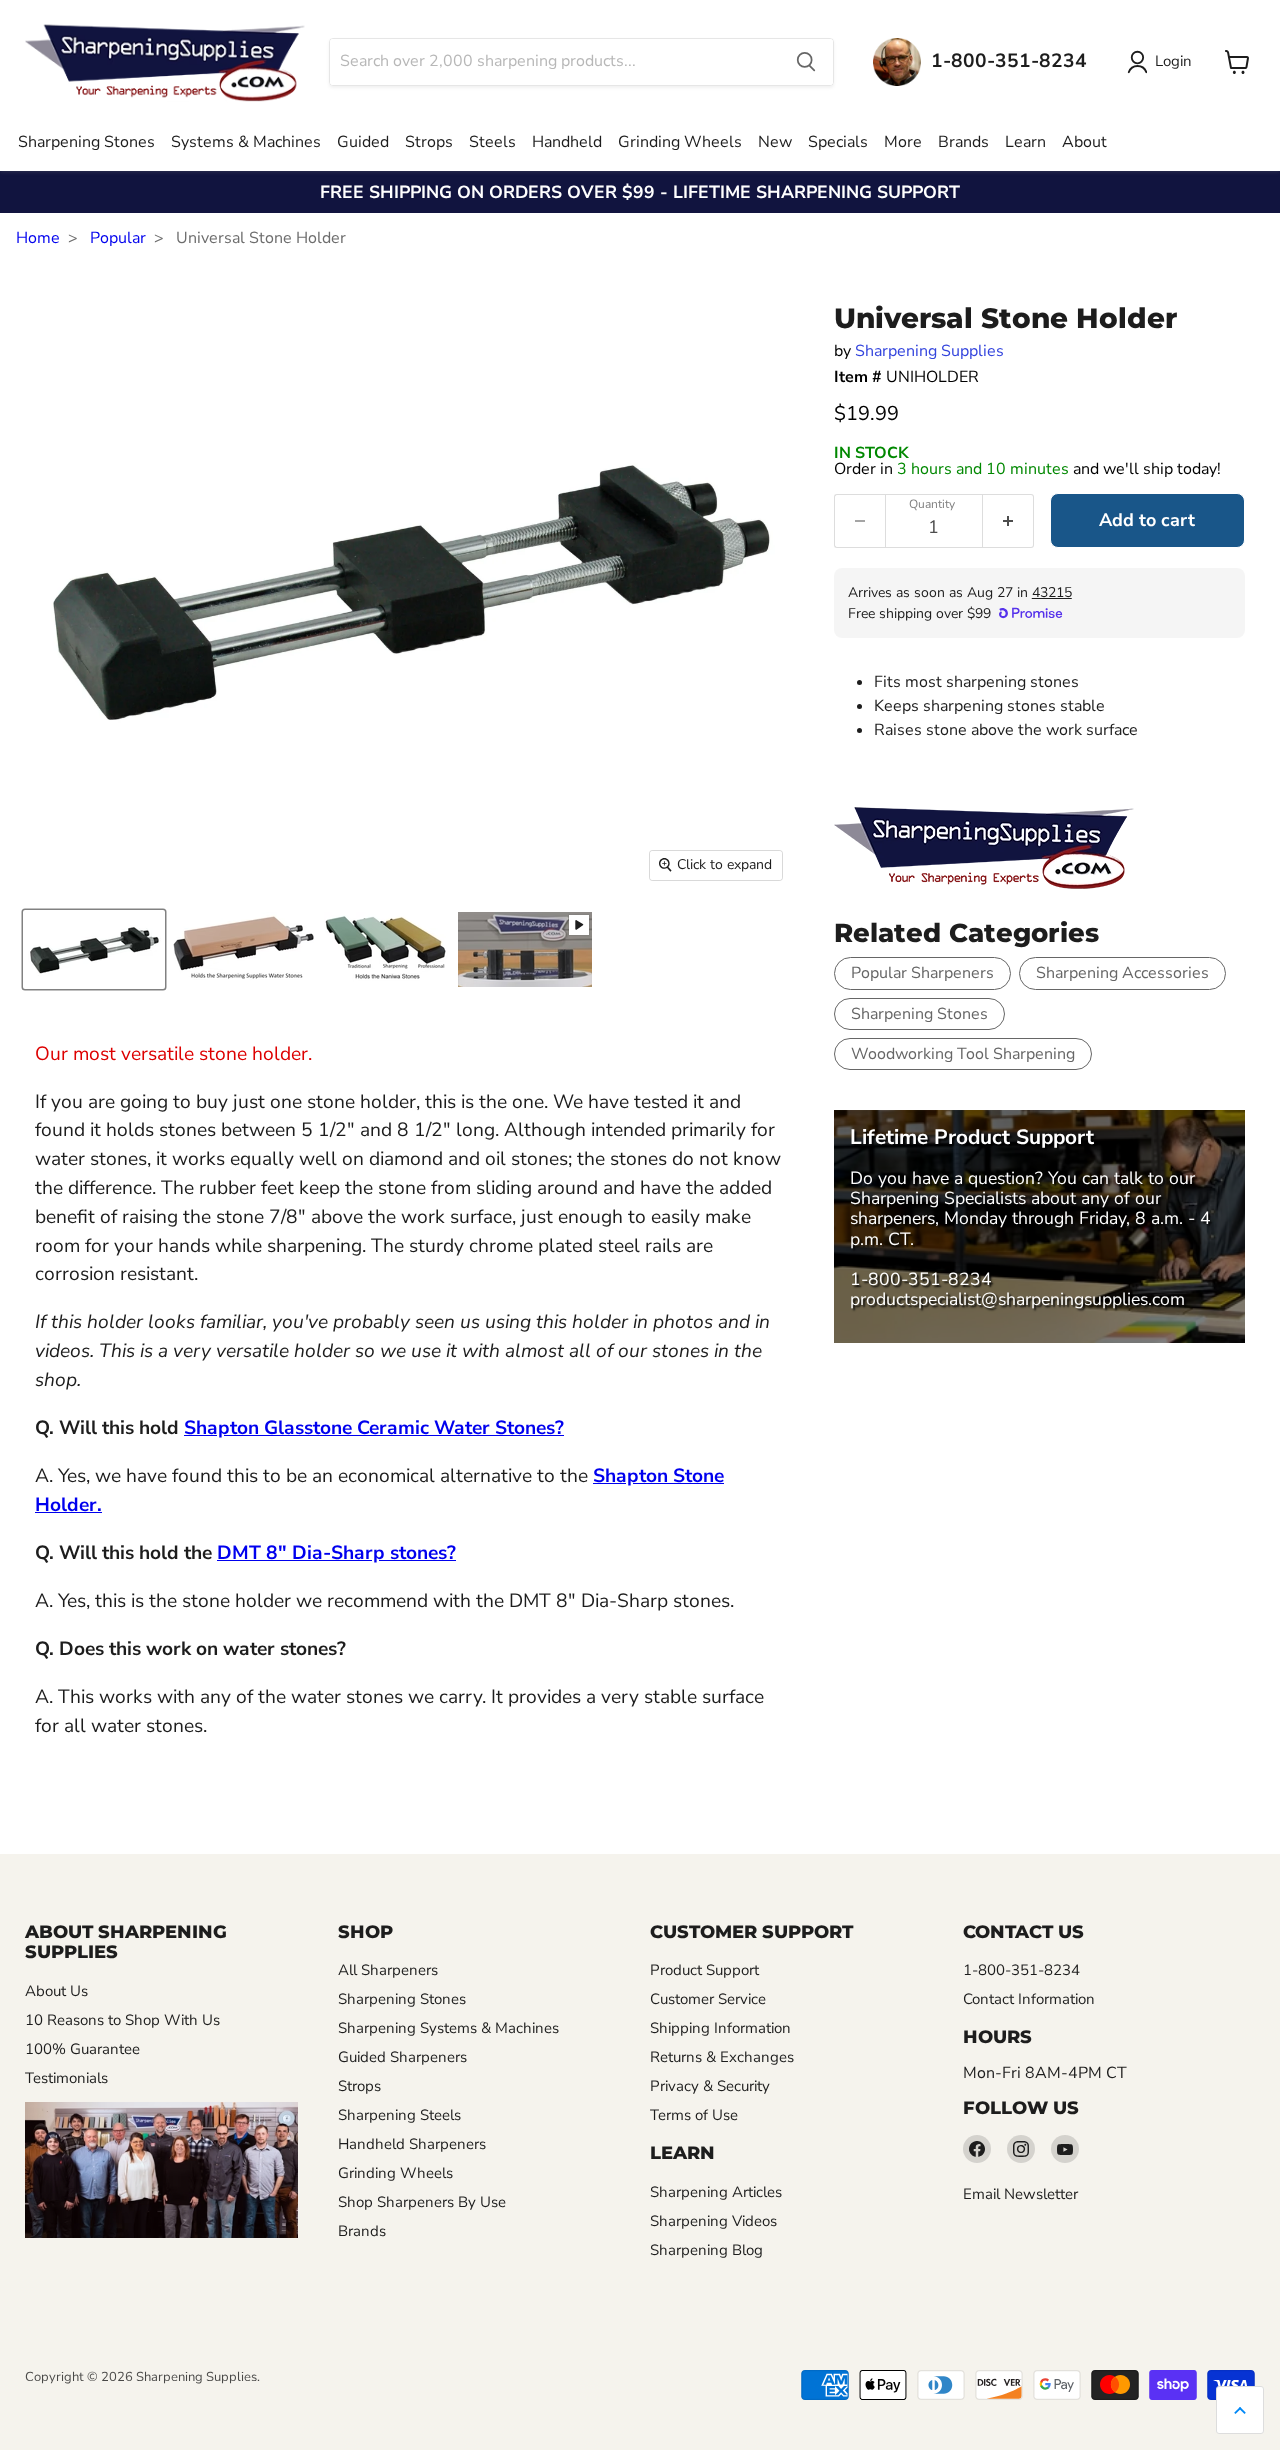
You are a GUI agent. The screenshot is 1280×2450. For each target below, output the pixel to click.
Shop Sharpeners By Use (422, 2202)
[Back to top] (1240, 2410)
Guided (363, 142)
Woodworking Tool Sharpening (963, 1054)
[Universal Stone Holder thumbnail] (525, 949)
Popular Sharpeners (922, 973)
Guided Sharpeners (402, 2057)
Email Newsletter (1020, 2194)
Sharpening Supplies (929, 351)
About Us (56, 1991)
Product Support (704, 1970)
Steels (492, 142)
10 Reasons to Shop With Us (122, 2020)
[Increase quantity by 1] (1008, 521)
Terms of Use (694, 2115)
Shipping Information (720, 2028)
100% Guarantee (82, 2049)
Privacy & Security (710, 2086)
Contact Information (1029, 1999)
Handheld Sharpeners (412, 2144)
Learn (1025, 142)
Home (38, 238)
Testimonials (66, 2078)
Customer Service (708, 1999)
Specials (838, 142)
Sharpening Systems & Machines (448, 2028)
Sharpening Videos (713, 2221)
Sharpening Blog (706, 2250)
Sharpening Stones (86, 142)
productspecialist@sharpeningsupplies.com (1017, 1299)
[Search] (806, 62)
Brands (963, 142)
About (1084, 142)
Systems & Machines (246, 142)
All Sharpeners (388, 1970)
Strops (429, 142)
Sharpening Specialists (938, 1198)
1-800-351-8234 (921, 1279)
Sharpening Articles (716, 2192)
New (775, 142)
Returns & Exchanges (722, 2057)
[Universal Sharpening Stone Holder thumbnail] (94, 949)
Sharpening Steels (399, 2115)
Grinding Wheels (680, 142)
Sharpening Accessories (1122, 973)
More (903, 142)
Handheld (567, 142)
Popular (118, 238)
